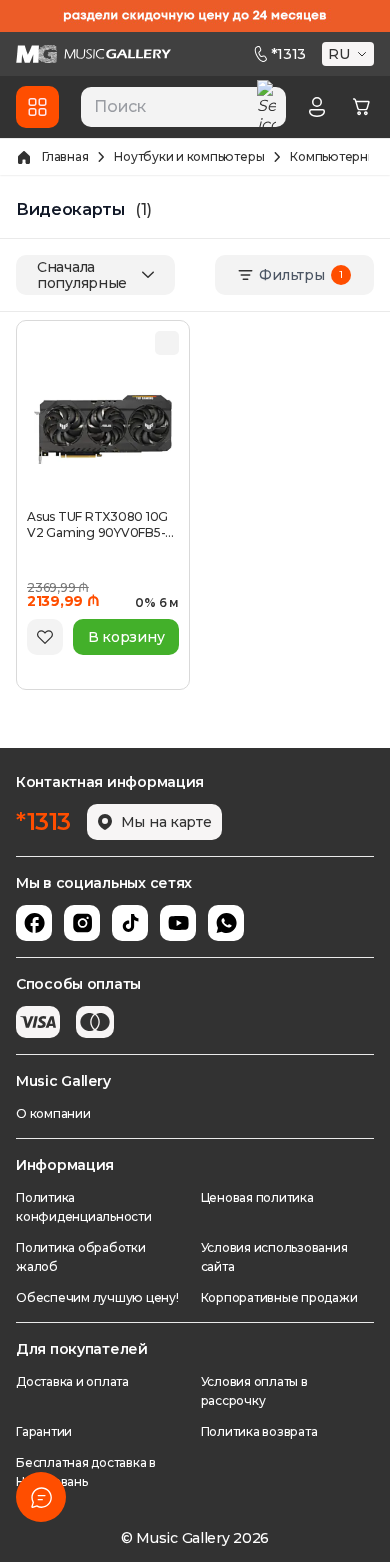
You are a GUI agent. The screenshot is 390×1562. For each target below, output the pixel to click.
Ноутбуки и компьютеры (189, 156)
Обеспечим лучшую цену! (97, 1297)
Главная (65, 156)
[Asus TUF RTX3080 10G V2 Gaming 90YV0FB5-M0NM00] (103, 430)
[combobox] (183, 107)
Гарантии (44, 1431)
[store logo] (93, 54)
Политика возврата (259, 1431)
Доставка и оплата (72, 1381)
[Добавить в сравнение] (167, 343)
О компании (53, 1113)
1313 (288, 54)
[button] (350, 54)
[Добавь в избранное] (45, 637)
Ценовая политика (257, 1197)
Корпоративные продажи (279, 1297)
